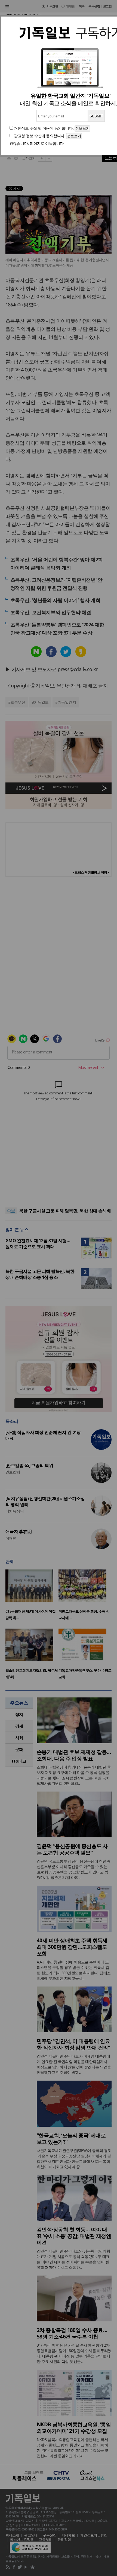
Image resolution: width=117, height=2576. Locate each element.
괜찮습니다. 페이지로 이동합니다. (37, 143)
